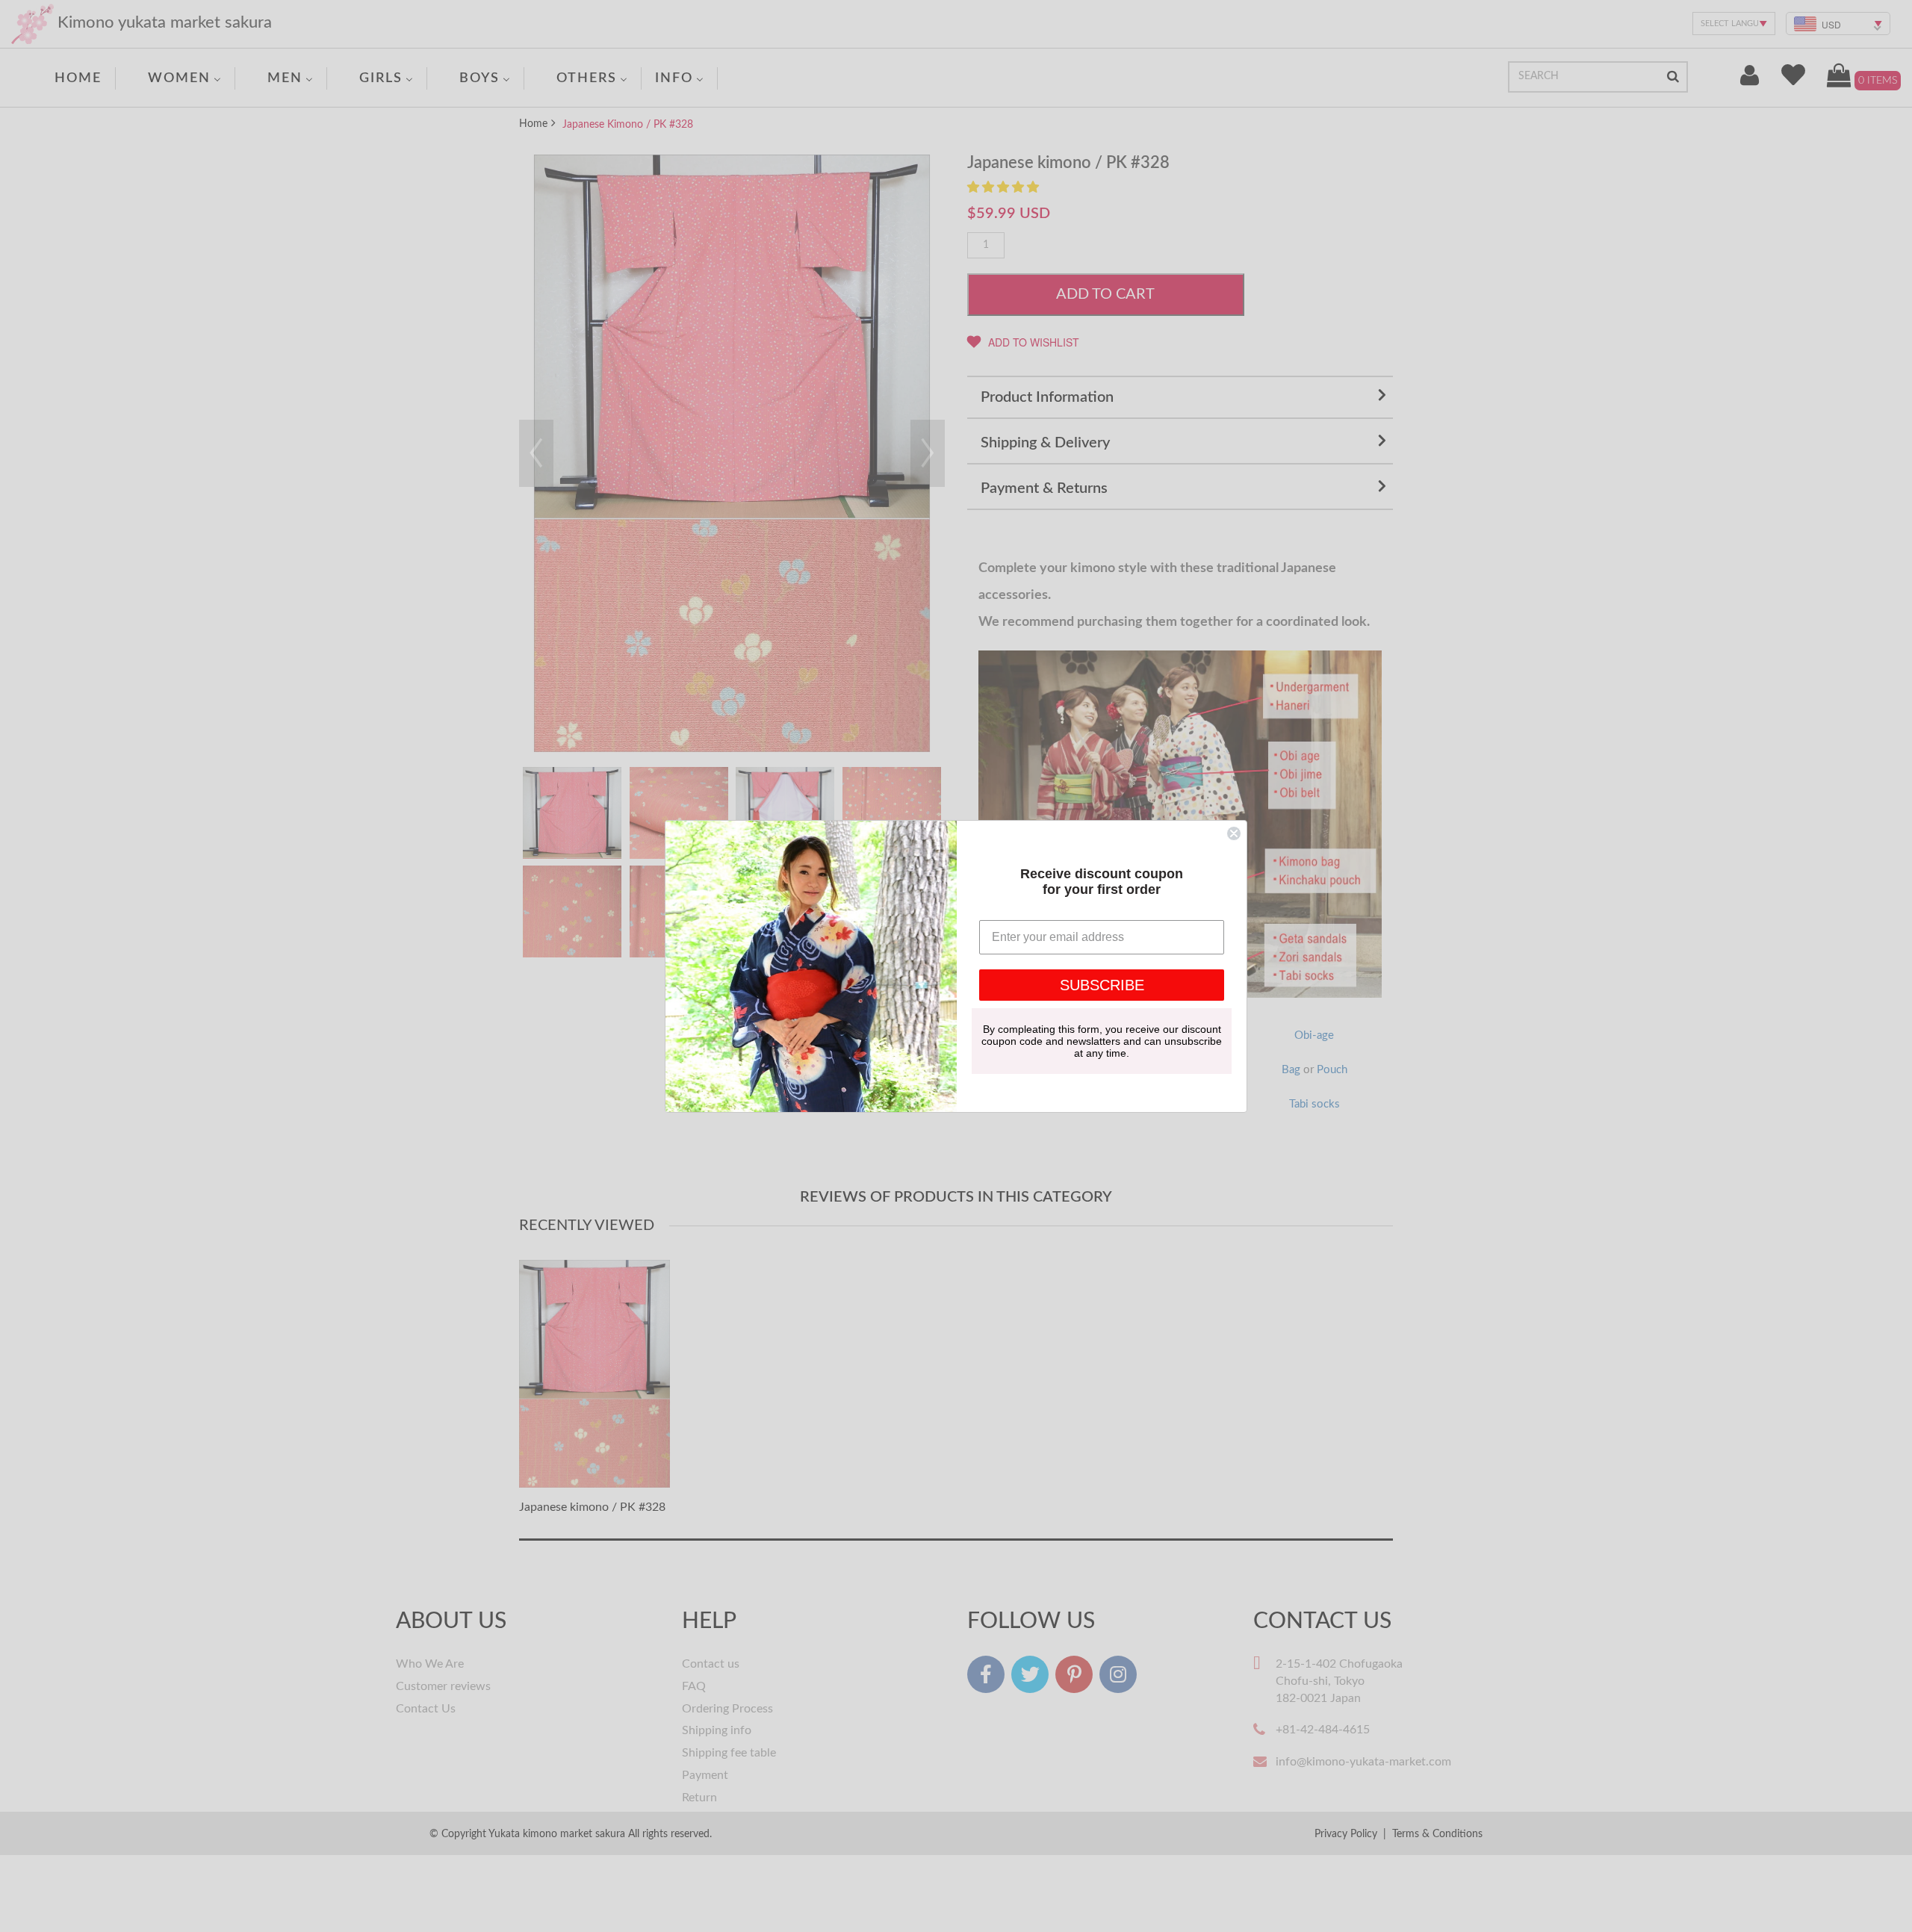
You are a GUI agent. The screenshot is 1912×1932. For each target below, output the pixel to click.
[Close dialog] (1234, 833)
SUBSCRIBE (1102, 985)
